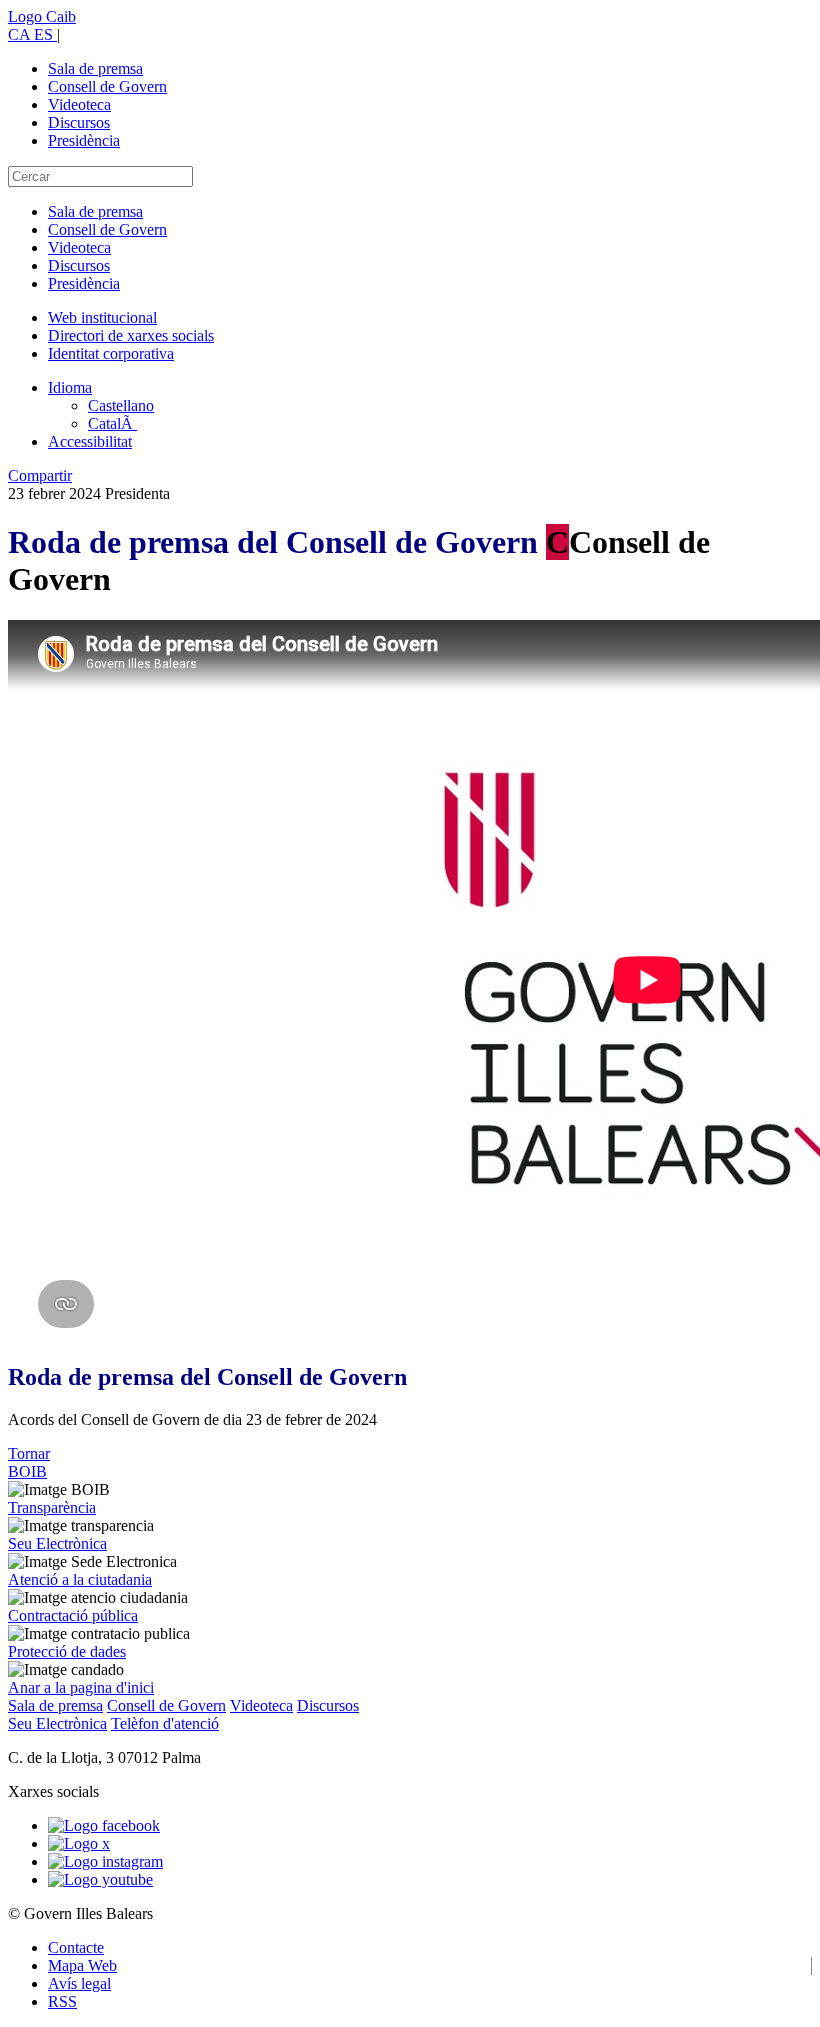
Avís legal (79, 1983)
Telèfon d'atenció (165, 1723)
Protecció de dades (67, 1651)
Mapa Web (82, 1965)
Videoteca (79, 104)
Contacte (76, 1947)
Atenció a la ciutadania (80, 1579)
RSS (62, 2001)
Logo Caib (42, 16)
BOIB (27, 1471)
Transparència (52, 1507)
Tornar (29, 1453)
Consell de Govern (107, 86)
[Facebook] (104, 1825)
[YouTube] (100, 1879)
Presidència (84, 140)
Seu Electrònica (57, 1543)
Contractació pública (73, 1615)
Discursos (79, 122)
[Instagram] (105, 1861)
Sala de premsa (95, 68)
